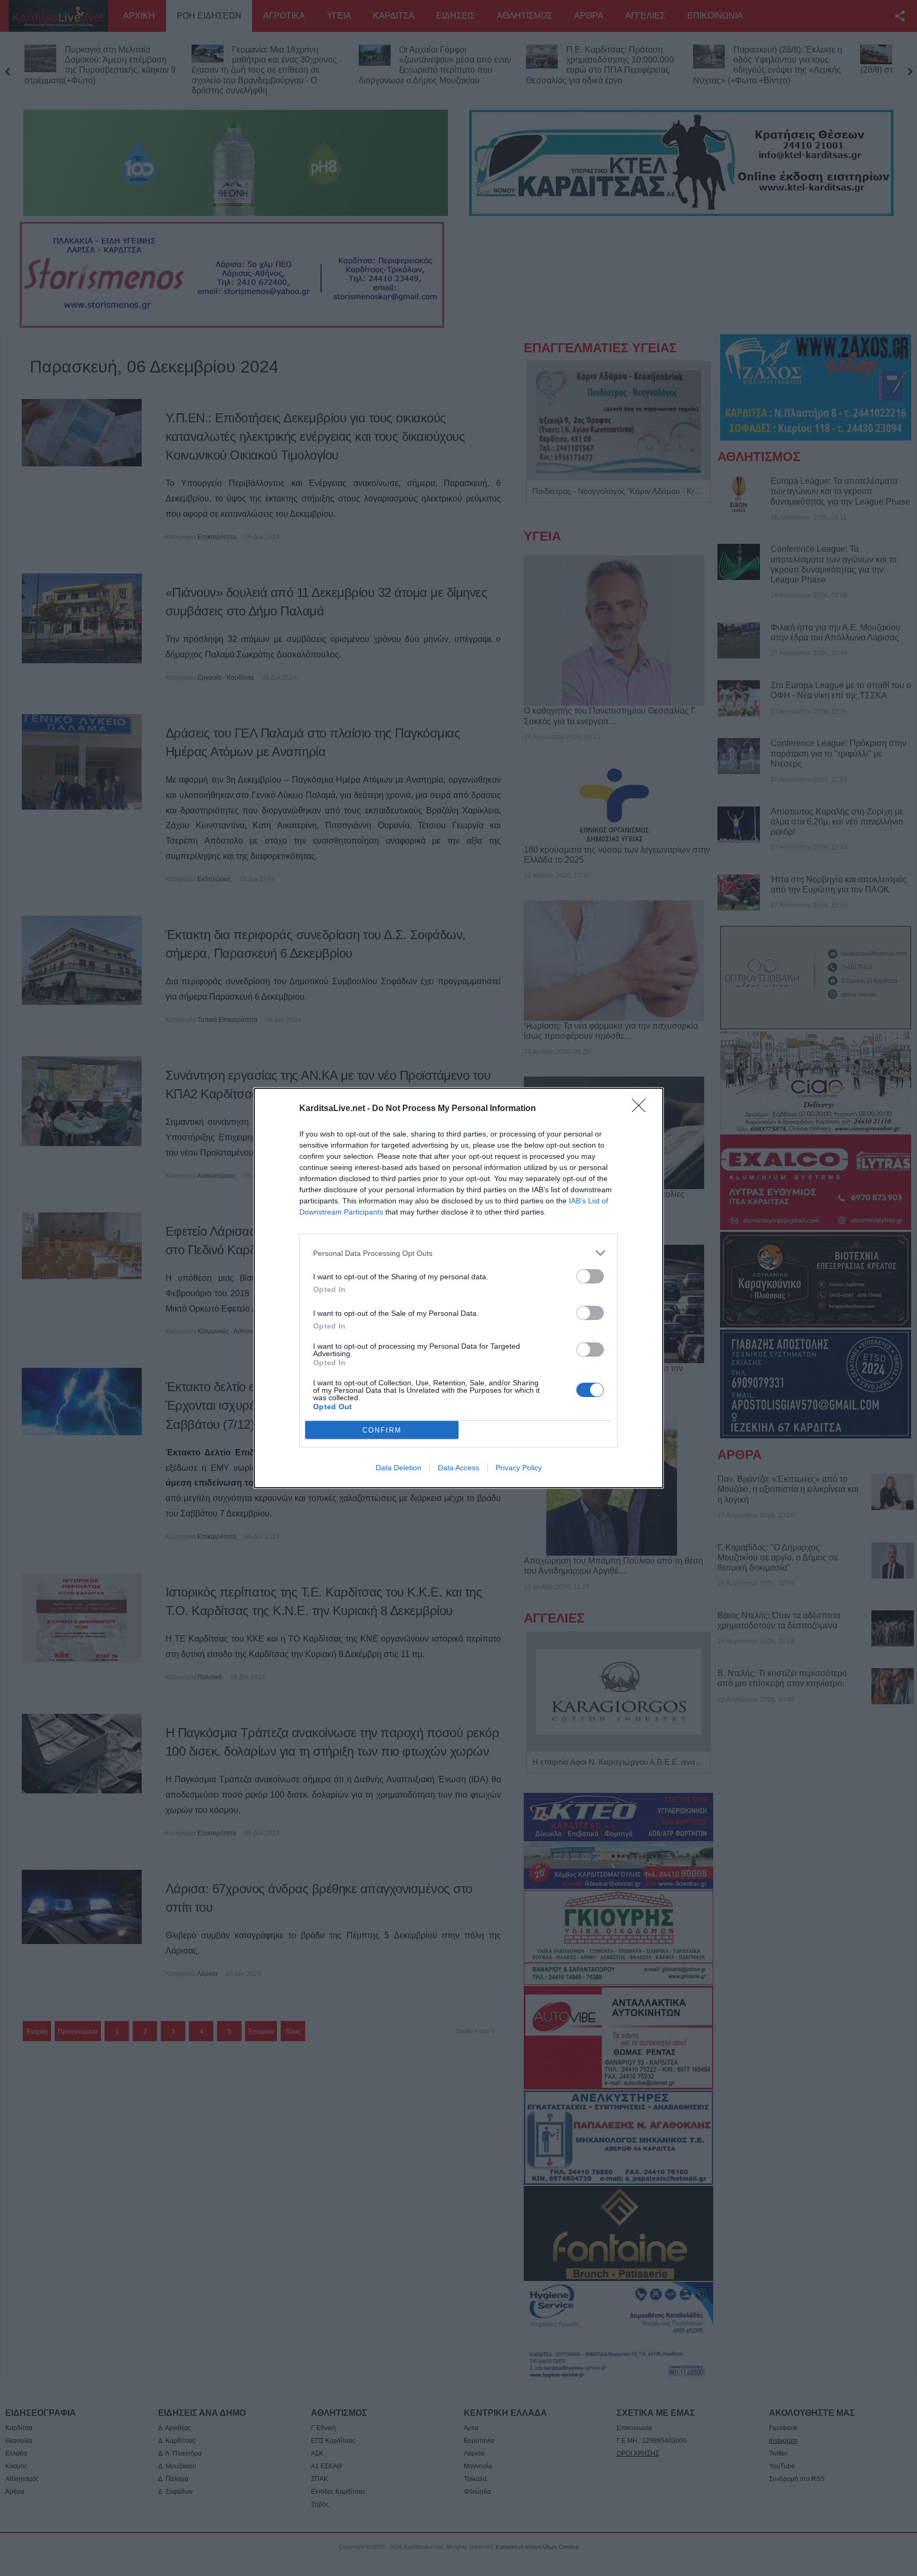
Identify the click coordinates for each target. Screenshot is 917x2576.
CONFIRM (382, 1430)
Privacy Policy (519, 1468)
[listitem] (458, 1253)
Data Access (458, 1468)
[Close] (642, 1109)
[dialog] (458, 1288)
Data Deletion (399, 1468)
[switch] (590, 1276)
